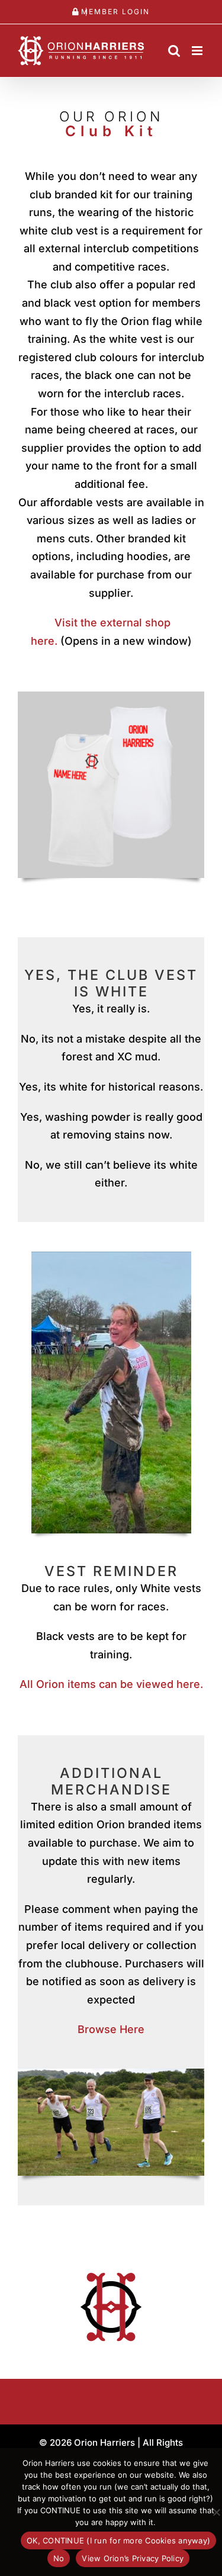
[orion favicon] (111, 2270)
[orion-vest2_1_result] (111, 697)
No (59, 2558)
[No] (216, 2512)
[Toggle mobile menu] (198, 51)
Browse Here (111, 2029)
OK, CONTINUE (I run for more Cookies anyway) (118, 2540)
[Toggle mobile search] (174, 51)
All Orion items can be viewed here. (111, 1684)
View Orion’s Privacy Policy (133, 2558)
